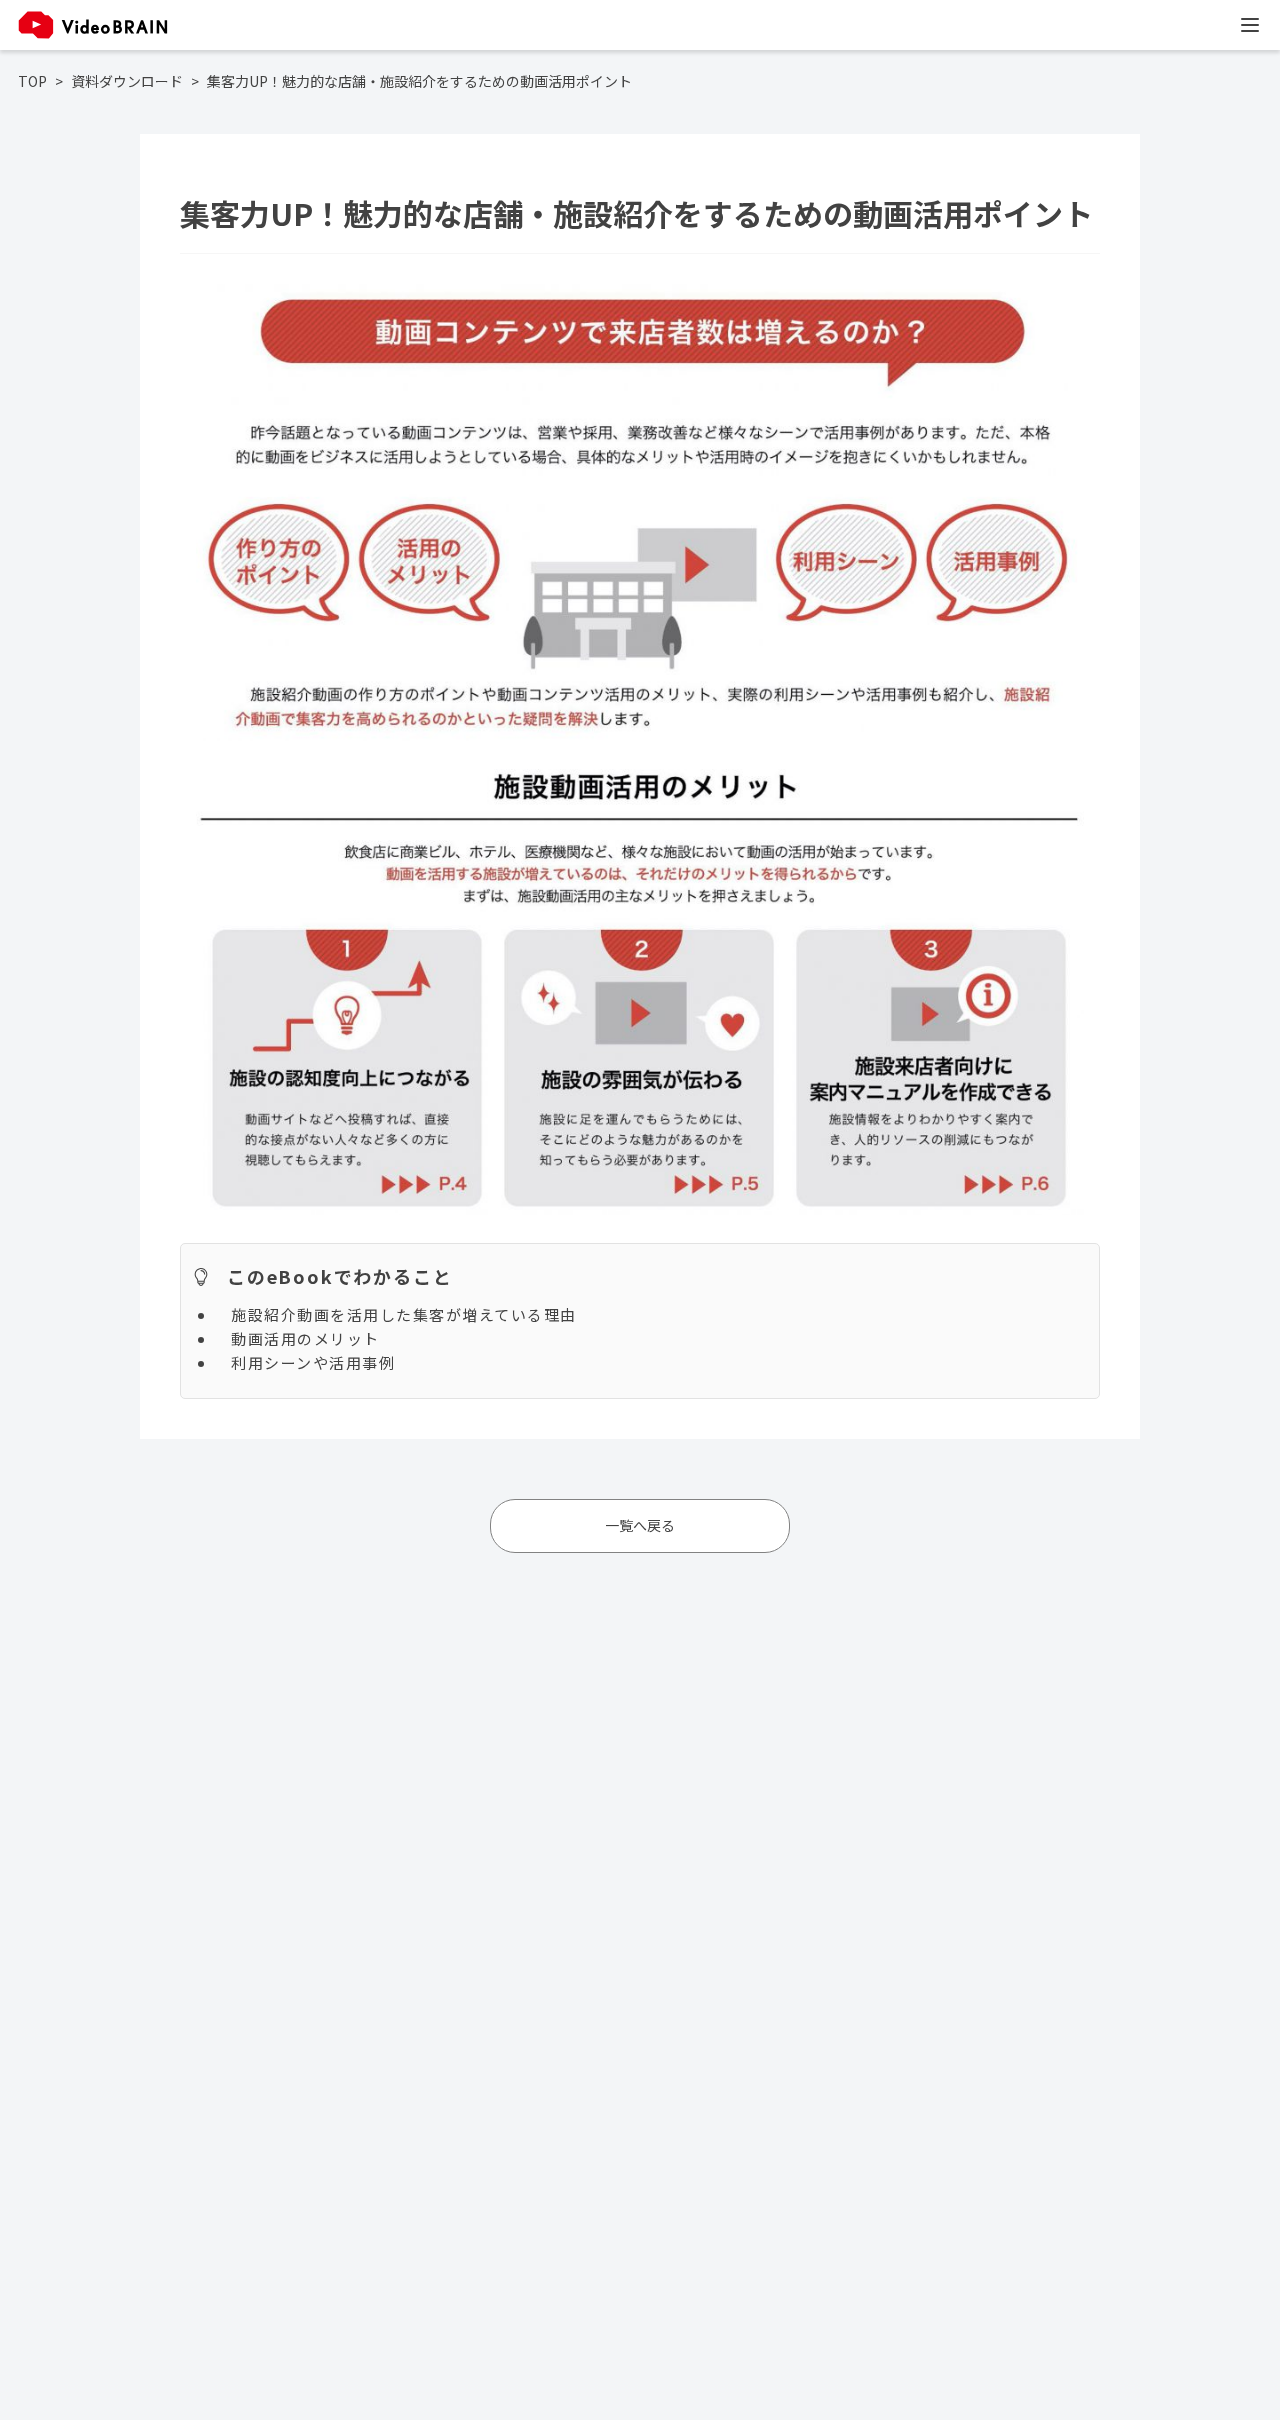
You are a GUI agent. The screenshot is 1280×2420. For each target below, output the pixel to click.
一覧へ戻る (640, 1525)
